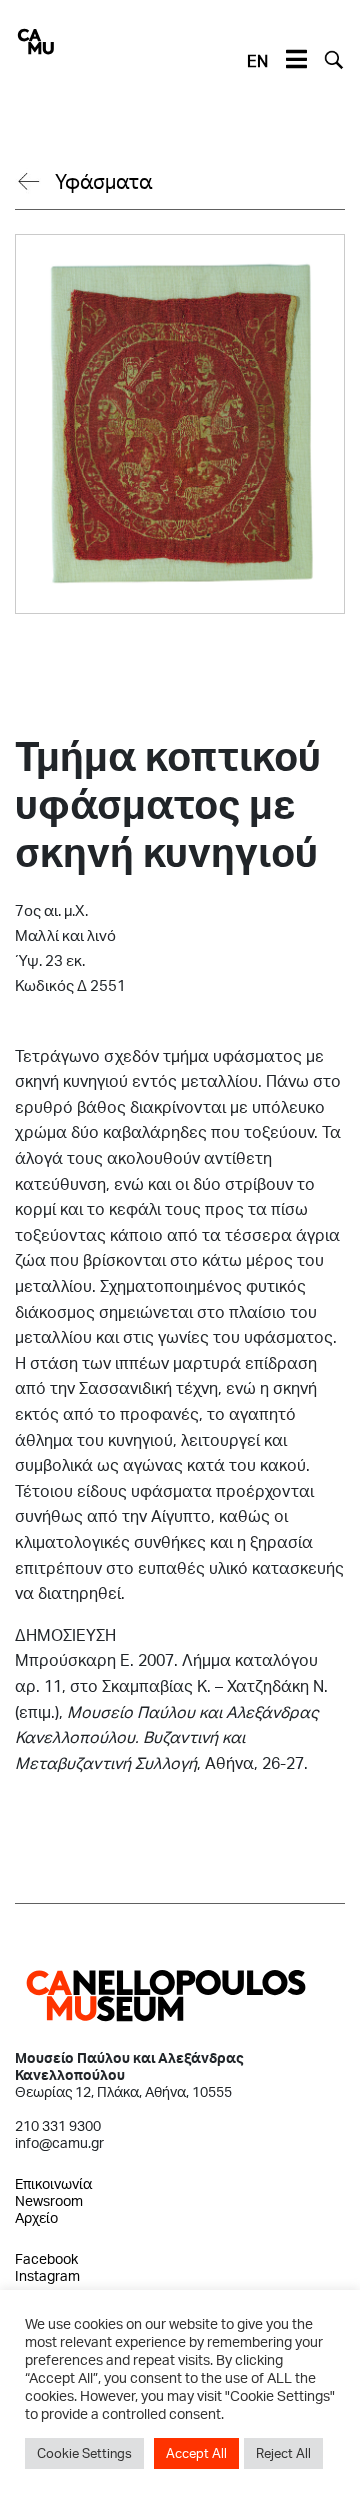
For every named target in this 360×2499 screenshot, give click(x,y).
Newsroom (49, 2200)
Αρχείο (36, 2217)
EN (257, 60)
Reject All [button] (283, 2453)
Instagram (47, 2275)
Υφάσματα (103, 181)
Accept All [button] (196, 2453)
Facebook (46, 2258)
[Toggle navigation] (296, 60)
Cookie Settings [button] (84, 2453)
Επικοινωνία (53, 2183)
